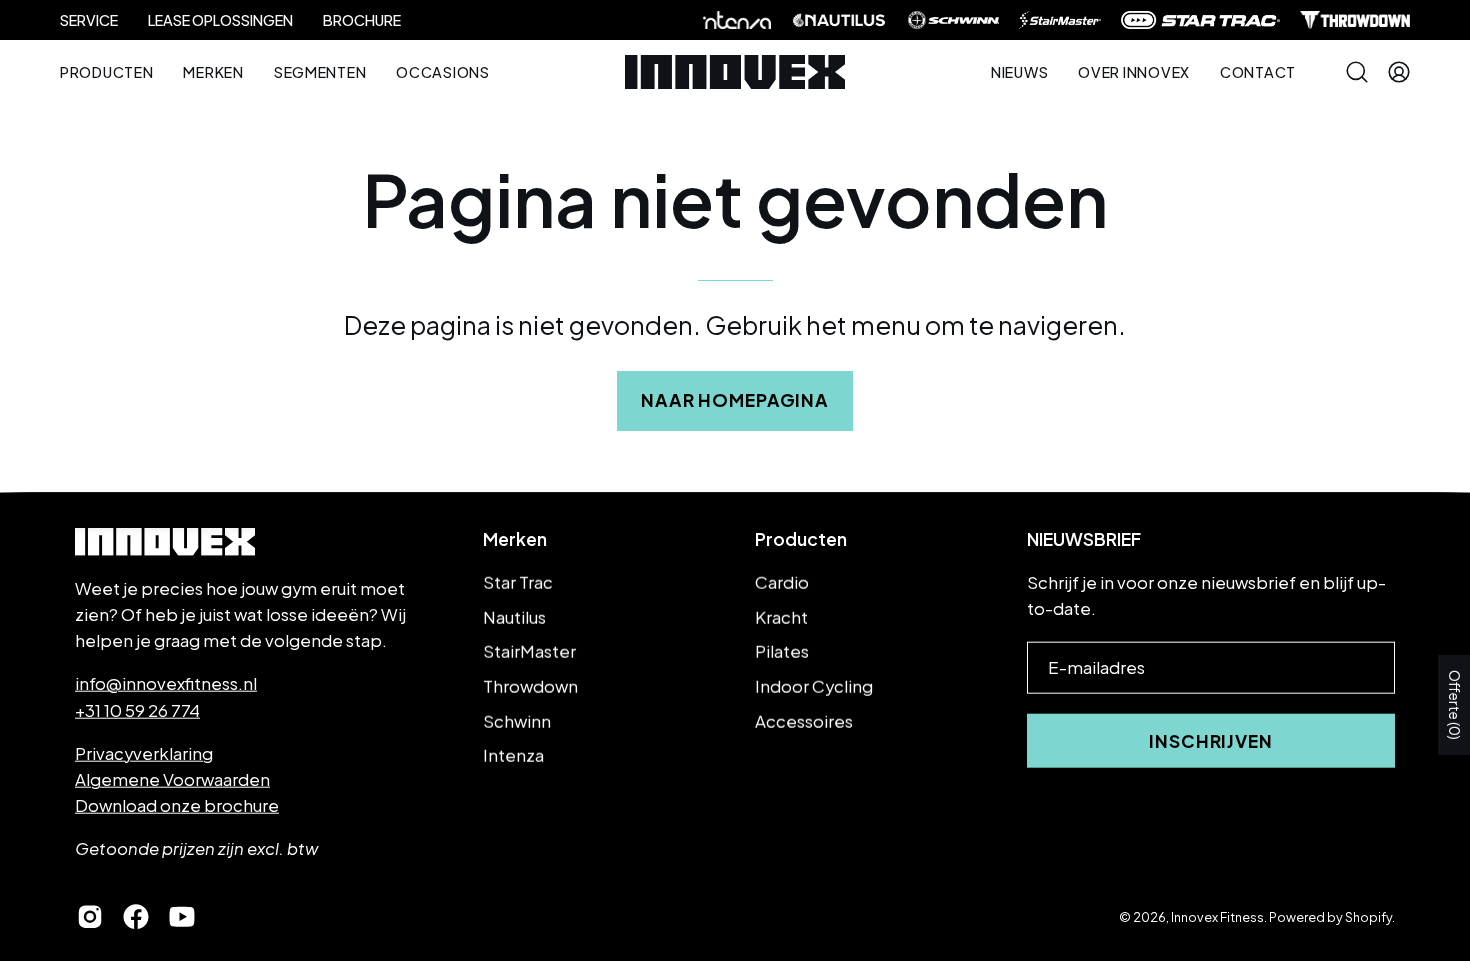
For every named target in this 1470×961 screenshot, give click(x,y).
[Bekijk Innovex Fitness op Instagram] (90, 917)
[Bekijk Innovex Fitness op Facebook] (136, 917)
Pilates (782, 651)
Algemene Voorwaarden (172, 779)
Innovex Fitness (1217, 916)
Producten (801, 539)
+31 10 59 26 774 (137, 709)
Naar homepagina (735, 400)
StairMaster (529, 651)
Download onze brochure (177, 805)
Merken (515, 539)
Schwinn (517, 720)
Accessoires (804, 720)
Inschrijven (1211, 741)
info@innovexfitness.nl (166, 683)
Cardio (782, 582)
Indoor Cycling (814, 686)
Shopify (1368, 916)
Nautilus (514, 616)
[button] (1134, 72)
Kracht (781, 616)
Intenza (513, 755)
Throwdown (530, 686)
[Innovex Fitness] (735, 72)
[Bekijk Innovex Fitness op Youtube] (182, 917)
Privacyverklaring (144, 752)
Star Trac (518, 582)
